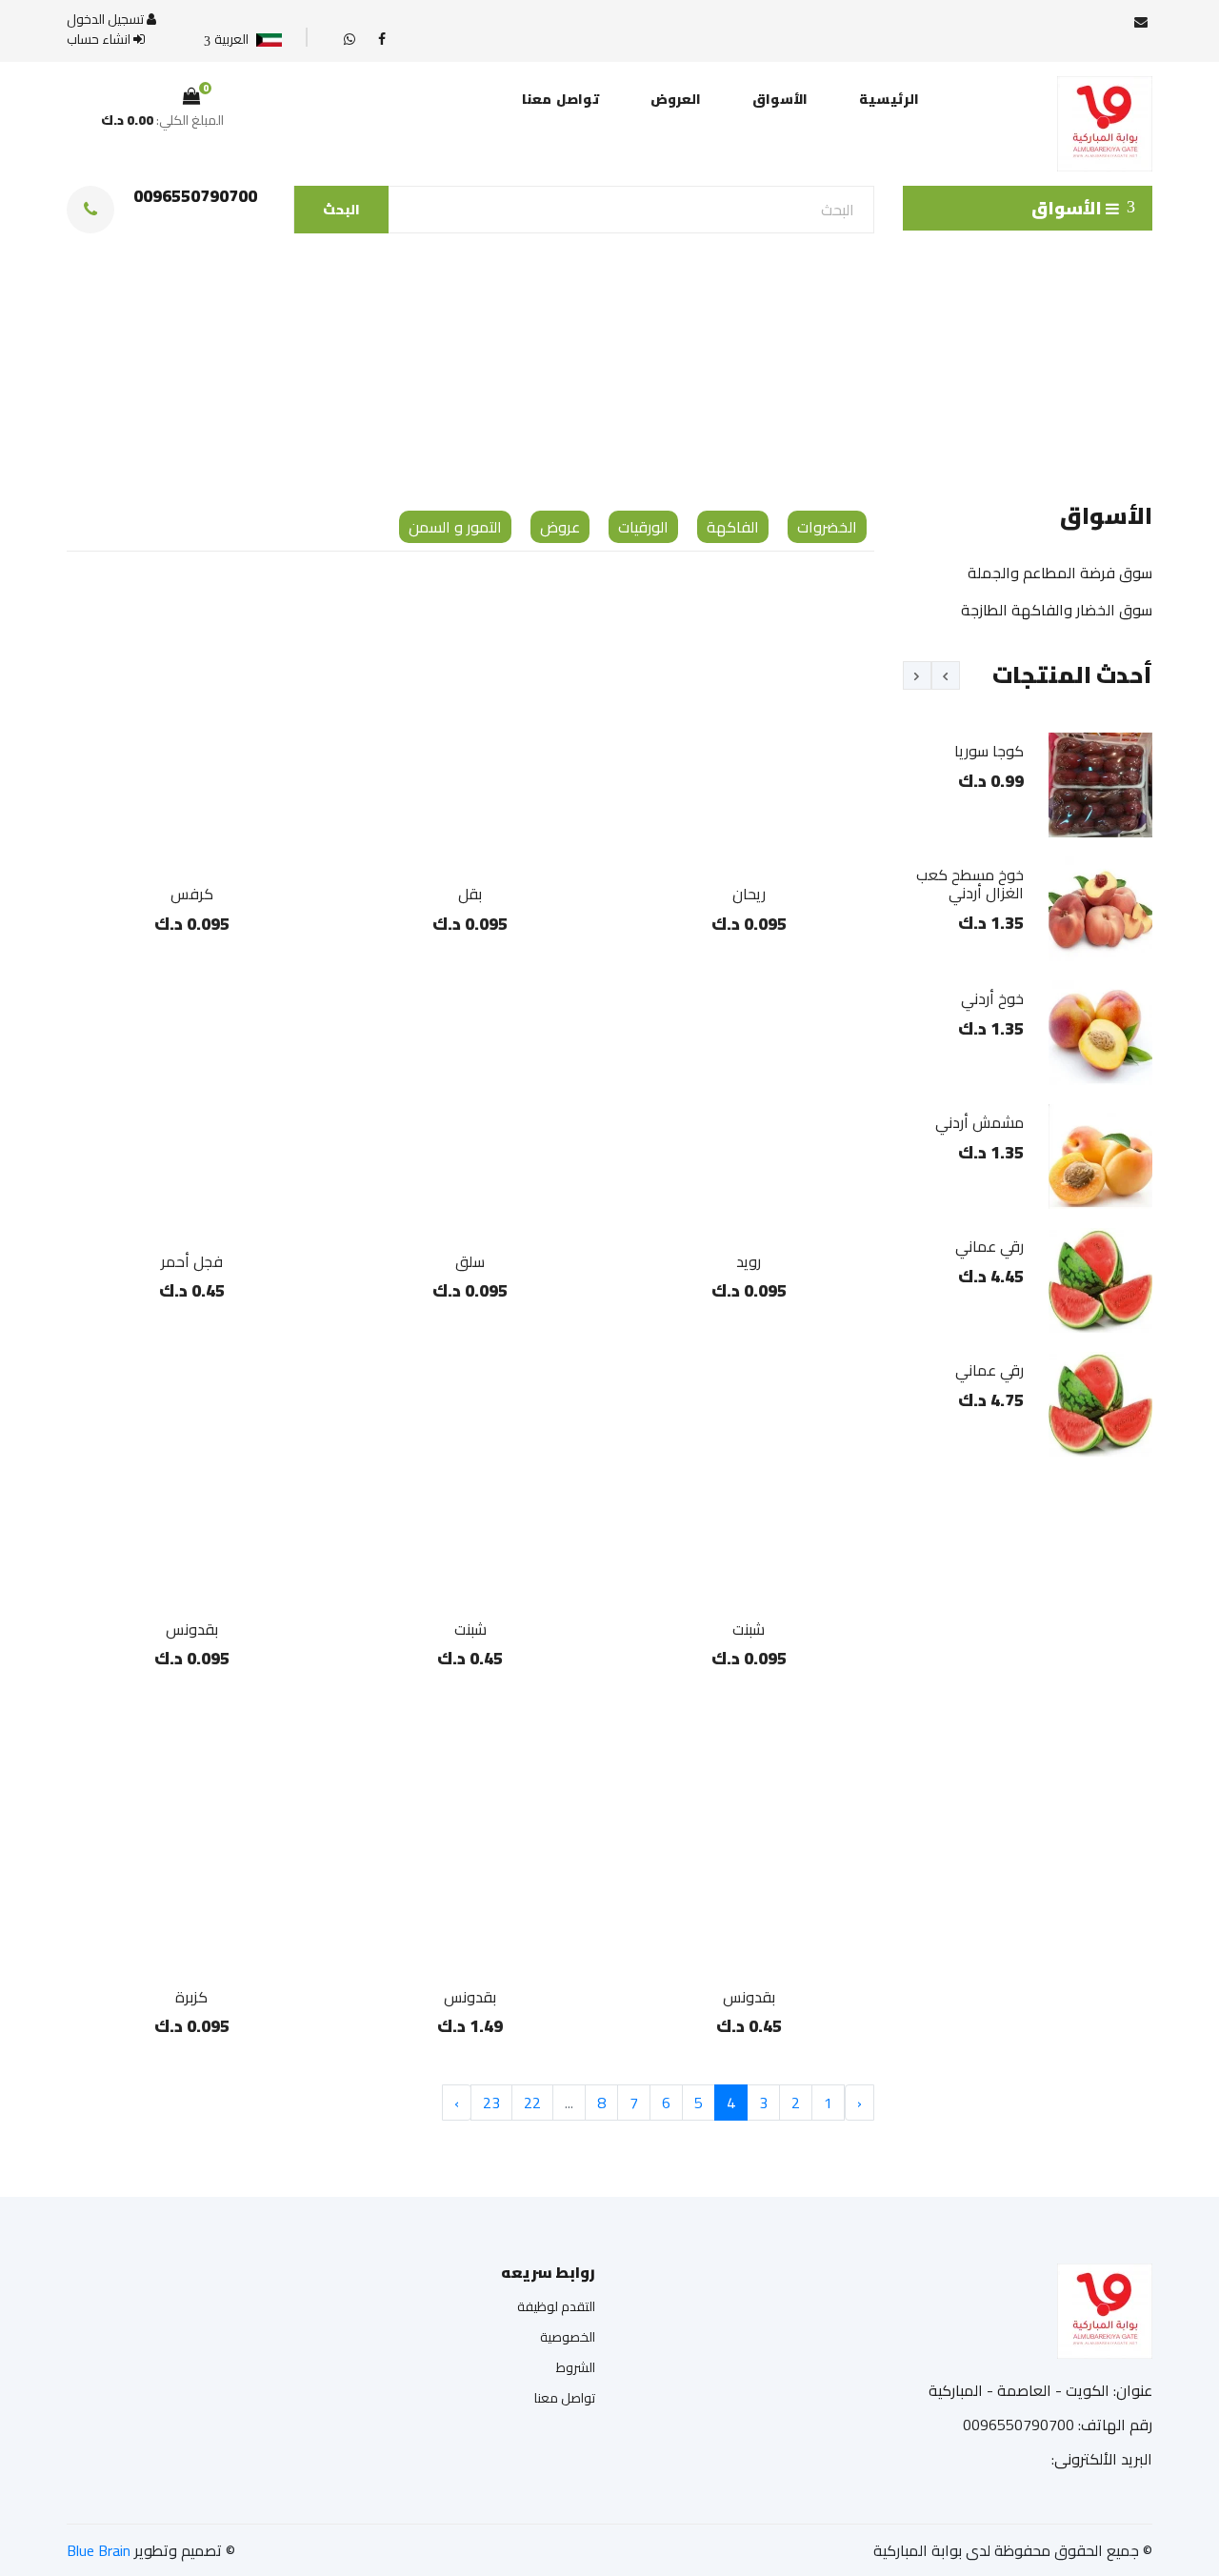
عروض (560, 527)
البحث (341, 210)
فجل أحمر (192, 1261)
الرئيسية (889, 99)
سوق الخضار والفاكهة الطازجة (1057, 610)
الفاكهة (733, 527)
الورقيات (643, 527)
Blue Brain (99, 2550)
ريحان (749, 894)
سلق (470, 1261)
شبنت (749, 1629)
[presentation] (946, 675)
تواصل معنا (560, 99)
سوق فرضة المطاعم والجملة (1060, 573)
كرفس (192, 894)
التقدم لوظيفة (556, 2306)
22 (532, 2103)
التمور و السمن (455, 527)
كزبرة (191, 1997)
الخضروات (827, 527)
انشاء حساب (100, 40)
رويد (749, 1261)
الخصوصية (568, 2337)
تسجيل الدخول (107, 20)
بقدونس (192, 1629)
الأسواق (780, 99)
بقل (470, 894)
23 (491, 2103)
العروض (676, 99)
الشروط (576, 2367)
